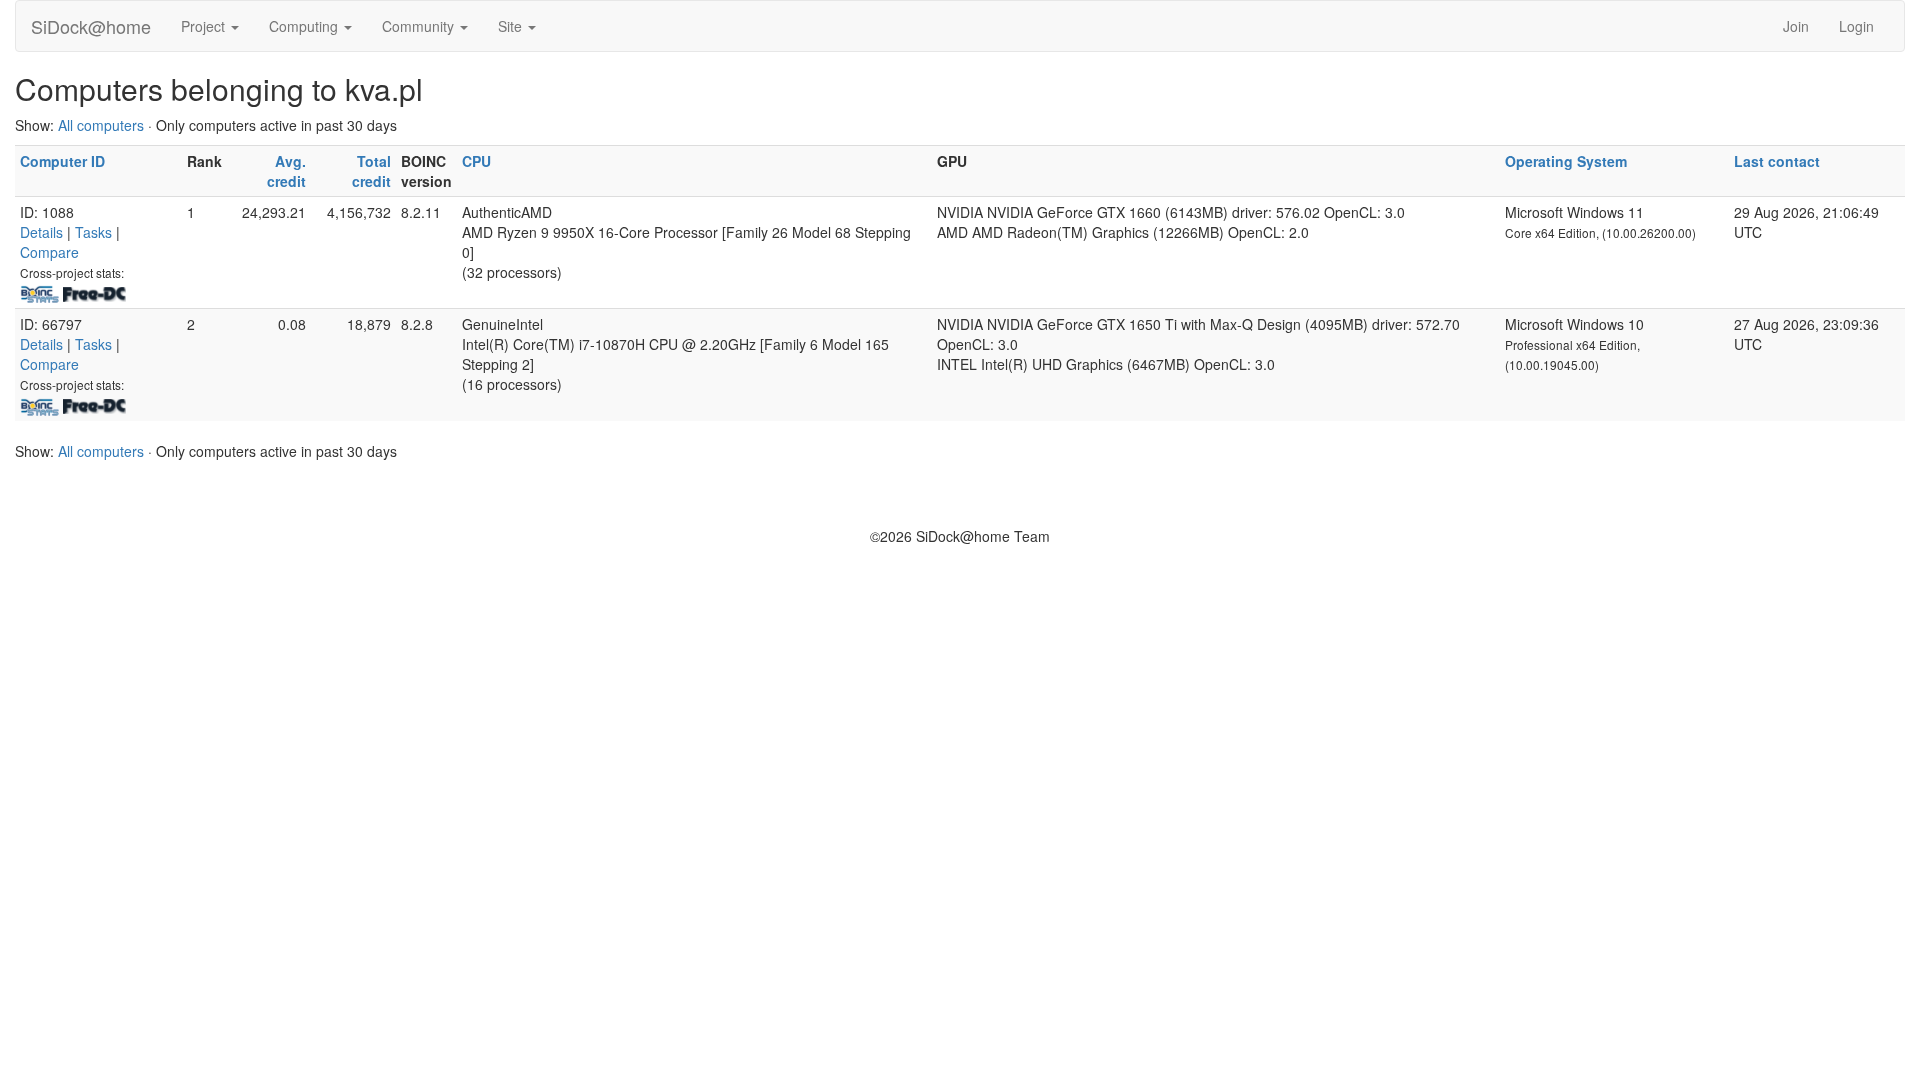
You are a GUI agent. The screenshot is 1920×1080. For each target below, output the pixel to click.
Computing (305, 26)
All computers (101, 125)
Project (205, 26)
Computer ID (62, 161)
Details (41, 232)
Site (512, 26)
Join (1796, 26)
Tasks (93, 232)
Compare (49, 252)
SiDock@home (91, 26)
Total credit (371, 171)
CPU (476, 161)
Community (420, 26)
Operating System (1566, 161)
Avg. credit (286, 171)
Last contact (1777, 161)
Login (1856, 26)
